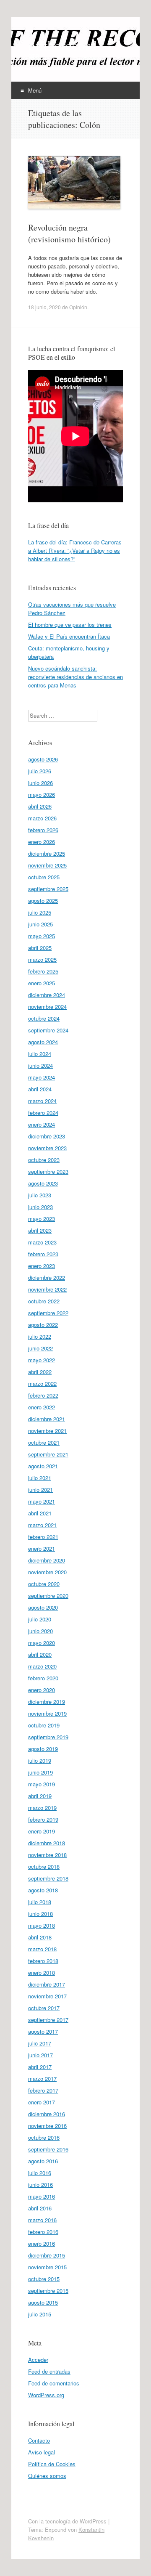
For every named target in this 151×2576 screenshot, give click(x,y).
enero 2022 (42, 1407)
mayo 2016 (42, 2196)
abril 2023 (40, 1230)
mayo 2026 (42, 795)
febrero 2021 (43, 1537)
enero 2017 (42, 2102)
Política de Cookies (52, 2464)
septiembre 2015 (48, 2291)
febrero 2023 (43, 1254)
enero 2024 (42, 1124)
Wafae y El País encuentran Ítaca (69, 636)
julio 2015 (40, 2314)
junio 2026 (40, 783)
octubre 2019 (44, 1725)
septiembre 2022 (48, 1313)
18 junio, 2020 (44, 307)
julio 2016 (40, 2173)
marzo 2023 (42, 1242)
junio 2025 (40, 924)
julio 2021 (40, 1478)
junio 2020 (40, 1631)
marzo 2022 (42, 1384)
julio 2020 (40, 1619)
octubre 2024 (44, 1018)
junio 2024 (40, 1065)
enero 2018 (42, 1972)
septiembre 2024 (48, 1030)
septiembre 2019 (48, 1737)
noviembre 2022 (47, 1289)
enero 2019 (42, 1831)
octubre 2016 (44, 2137)
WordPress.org (46, 2395)
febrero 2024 (43, 1113)
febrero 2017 (43, 2090)
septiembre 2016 (48, 2149)
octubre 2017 (44, 2008)
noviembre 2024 (47, 1007)
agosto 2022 (43, 1325)
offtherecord (62, 45)
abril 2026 (40, 806)
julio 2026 (40, 771)
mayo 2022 (42, 1360)
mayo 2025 (42, 936)
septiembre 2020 (48, 1596)
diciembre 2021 (47, 1419)
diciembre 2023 (47, 1136)
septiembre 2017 (48, 2020)
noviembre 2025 (47, 865)
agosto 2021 (43, 1466)
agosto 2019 (43, 1749)
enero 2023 (42, 1266)
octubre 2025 (44, 877)
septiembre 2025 (48, 889)
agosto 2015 (43, 2302)
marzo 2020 (42, 1666)
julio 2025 (40, 912)
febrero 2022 (43, 1395)
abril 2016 (40, 2208)
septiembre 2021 (48, 1454)
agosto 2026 (43, 759)
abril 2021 (40, 1513)
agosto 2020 (43, 1607)
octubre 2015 (44, 2279)
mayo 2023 (42, 1219)
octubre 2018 (44, 1866)
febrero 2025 (43, 971)
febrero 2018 (43, 1961)
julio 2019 (40, 1760)
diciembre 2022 (47, 1277)
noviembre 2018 (47, 1855)
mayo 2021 (42, 1501)
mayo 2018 (42, 1925)
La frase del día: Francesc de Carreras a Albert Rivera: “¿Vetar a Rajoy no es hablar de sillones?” (75, 550)
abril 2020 (40, 1654)
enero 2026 (42, 842)
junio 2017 (40, 2055)
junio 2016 (40, 2185)
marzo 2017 (42, 2079)
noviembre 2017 (47, 1996)
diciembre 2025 (47, 853)
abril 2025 (40, 948)
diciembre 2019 (47, 1702)
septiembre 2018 (48, 1878)
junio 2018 (40, 1914)
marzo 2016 (42, 2220)
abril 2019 (40, 1796)
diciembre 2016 (47, 2114)
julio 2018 (40, 1902)
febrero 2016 (43, 2232)
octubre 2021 (44, 1442)
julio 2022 (40, 1336)
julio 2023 (40, 1195)
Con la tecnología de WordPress (67, 2521)
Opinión (78, 307)
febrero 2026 (43, 830)
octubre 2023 (44, 1160)
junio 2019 (40, 1772)
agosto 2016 (43, 2161)
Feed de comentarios (54, 2383)
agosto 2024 (43, 1042)
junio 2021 (40, 1490)
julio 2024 (40, 1054)
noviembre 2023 (47, 1148)
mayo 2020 (42, 1643)
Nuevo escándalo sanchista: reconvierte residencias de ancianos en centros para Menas (75, 677)
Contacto (39, 2440)
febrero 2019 (43, 1819)
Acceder (38, 2360)
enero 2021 (42, 1548)
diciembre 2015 (47, 2255)
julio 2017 (40, 2043)
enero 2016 (42, 2243)
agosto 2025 (43, 901)
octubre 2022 (44, 1301)
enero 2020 (42, 1690)
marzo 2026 (42, 818)
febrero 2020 (43, 1678)
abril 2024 (40, 1089)
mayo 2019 (42, 1784)
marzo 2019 (42, 1808)
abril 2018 (40, 1937)
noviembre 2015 (47, 2267)
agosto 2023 (43, 1183)
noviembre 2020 (47, 1572)
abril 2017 (40, 2067)
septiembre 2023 (48, 1171)
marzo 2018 (42, 1949)
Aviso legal (42, 2452)
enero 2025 (42, 983)
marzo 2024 (42, 1101)
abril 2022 (40, 1372)
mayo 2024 (42, 1077)
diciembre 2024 (47, 995)
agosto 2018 (43, 1890)
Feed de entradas (49, 2371)
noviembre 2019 (47, 1713)
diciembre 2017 (47, 1984)
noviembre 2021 (47, 1431)
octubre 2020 (44, 1584)
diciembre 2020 (47, 1560)
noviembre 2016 (47, 2126)
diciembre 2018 (47, 1843)
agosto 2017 (43, 2031)
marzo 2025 (42, 959)
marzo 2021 (42, 1525)
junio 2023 (40, 1207)
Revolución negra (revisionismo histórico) (69, 233)
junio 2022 (40, 1348)
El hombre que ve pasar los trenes (70, 625)
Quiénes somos (47, 2476)
